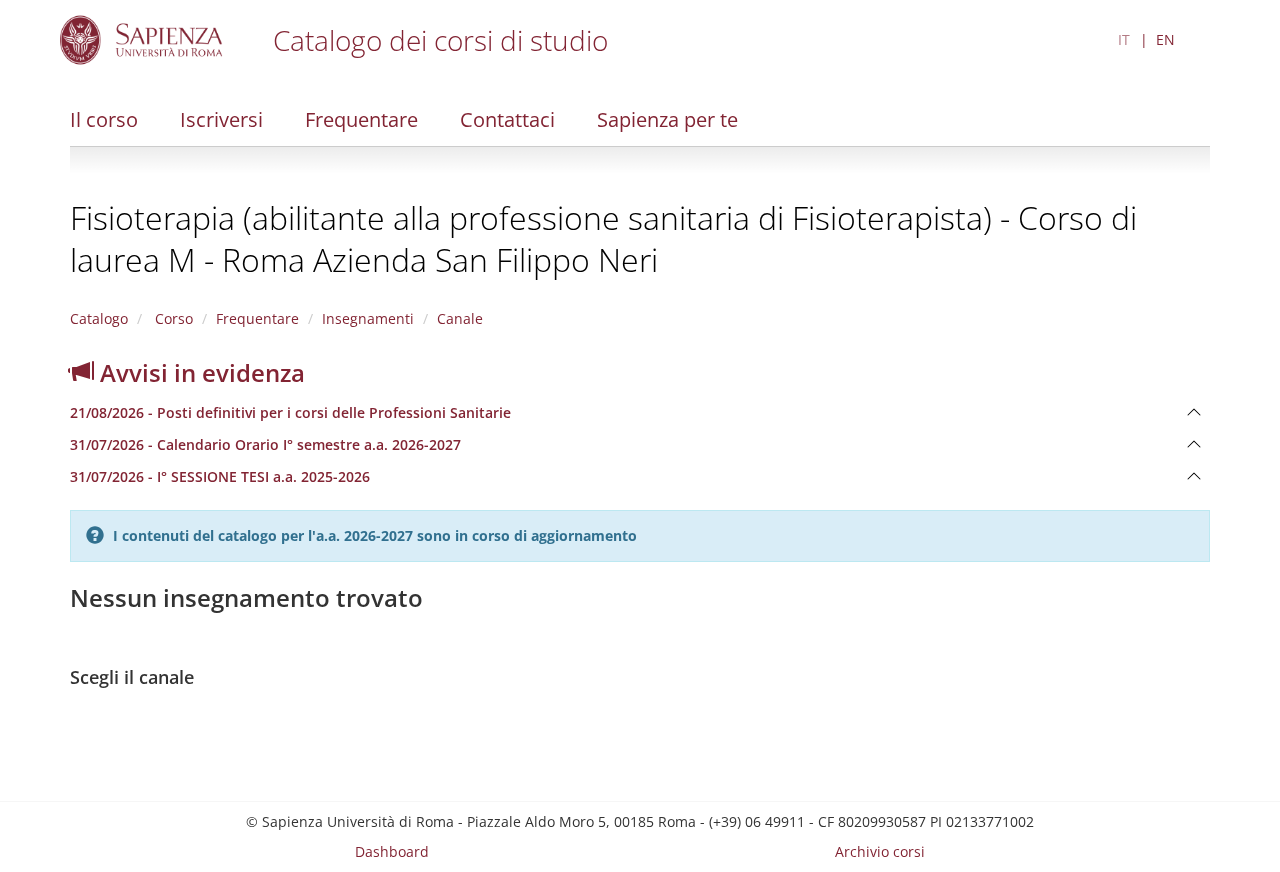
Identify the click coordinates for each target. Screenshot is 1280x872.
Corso (172, 318)
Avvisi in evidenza (199, 372)
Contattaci (507, 119)
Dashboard (392, 851)
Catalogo (99, 318)
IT (1124, 39)
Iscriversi (221, 119)
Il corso (104, 119)
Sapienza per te (667, 119)
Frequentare (361, 119)
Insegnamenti (368, 318)
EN (1165, 39)
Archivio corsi (880, 851)
